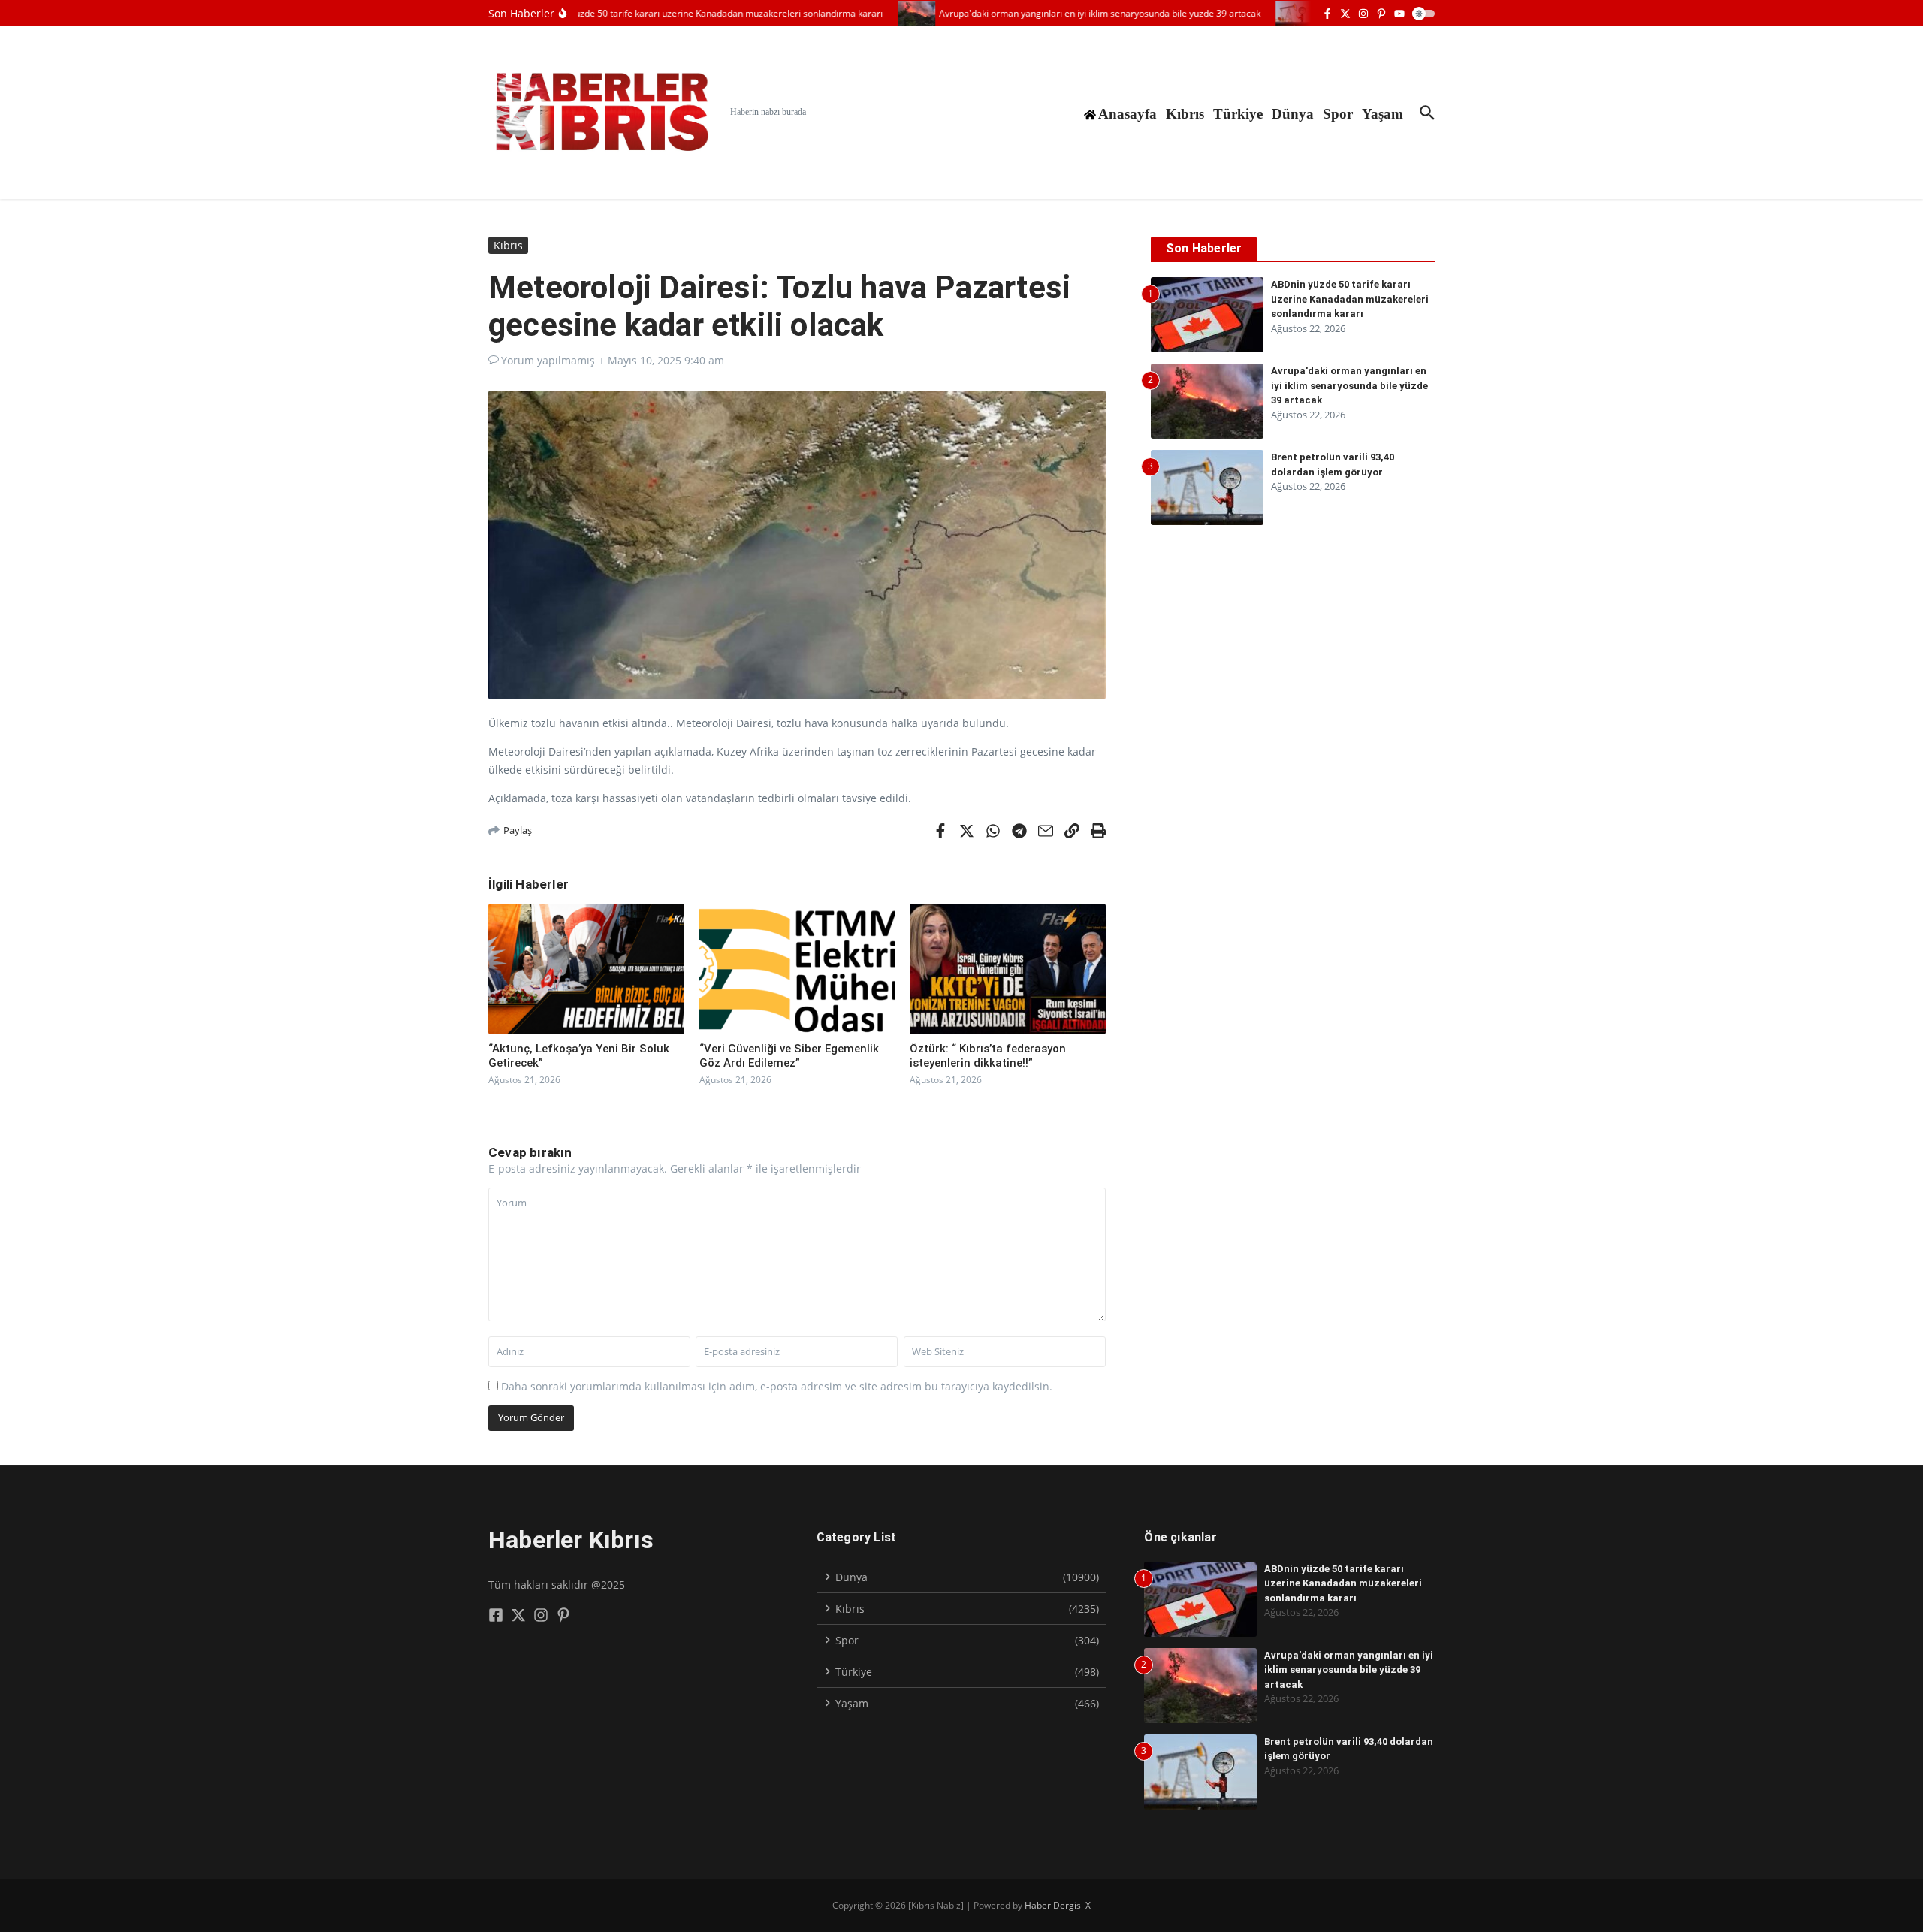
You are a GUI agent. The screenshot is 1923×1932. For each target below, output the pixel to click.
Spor (1338, 114)
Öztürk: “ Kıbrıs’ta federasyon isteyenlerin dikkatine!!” (988, 1056)
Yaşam (1383, 114)
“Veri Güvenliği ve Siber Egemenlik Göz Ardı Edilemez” (789, 1056)
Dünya (1293, 114)
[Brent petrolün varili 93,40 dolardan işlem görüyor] (1269, 13)
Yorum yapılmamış (548, 360)
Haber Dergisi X (1058, 1905)
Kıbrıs (1185, 114)
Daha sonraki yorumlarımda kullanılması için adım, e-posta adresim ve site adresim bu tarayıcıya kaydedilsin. (777, 1386)
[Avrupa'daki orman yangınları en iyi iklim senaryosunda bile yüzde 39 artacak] (891, 13)
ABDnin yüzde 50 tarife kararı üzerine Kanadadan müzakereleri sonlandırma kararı (1350, 299)
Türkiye (1238, 114)
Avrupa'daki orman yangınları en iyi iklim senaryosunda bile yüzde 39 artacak (1349, 385)
